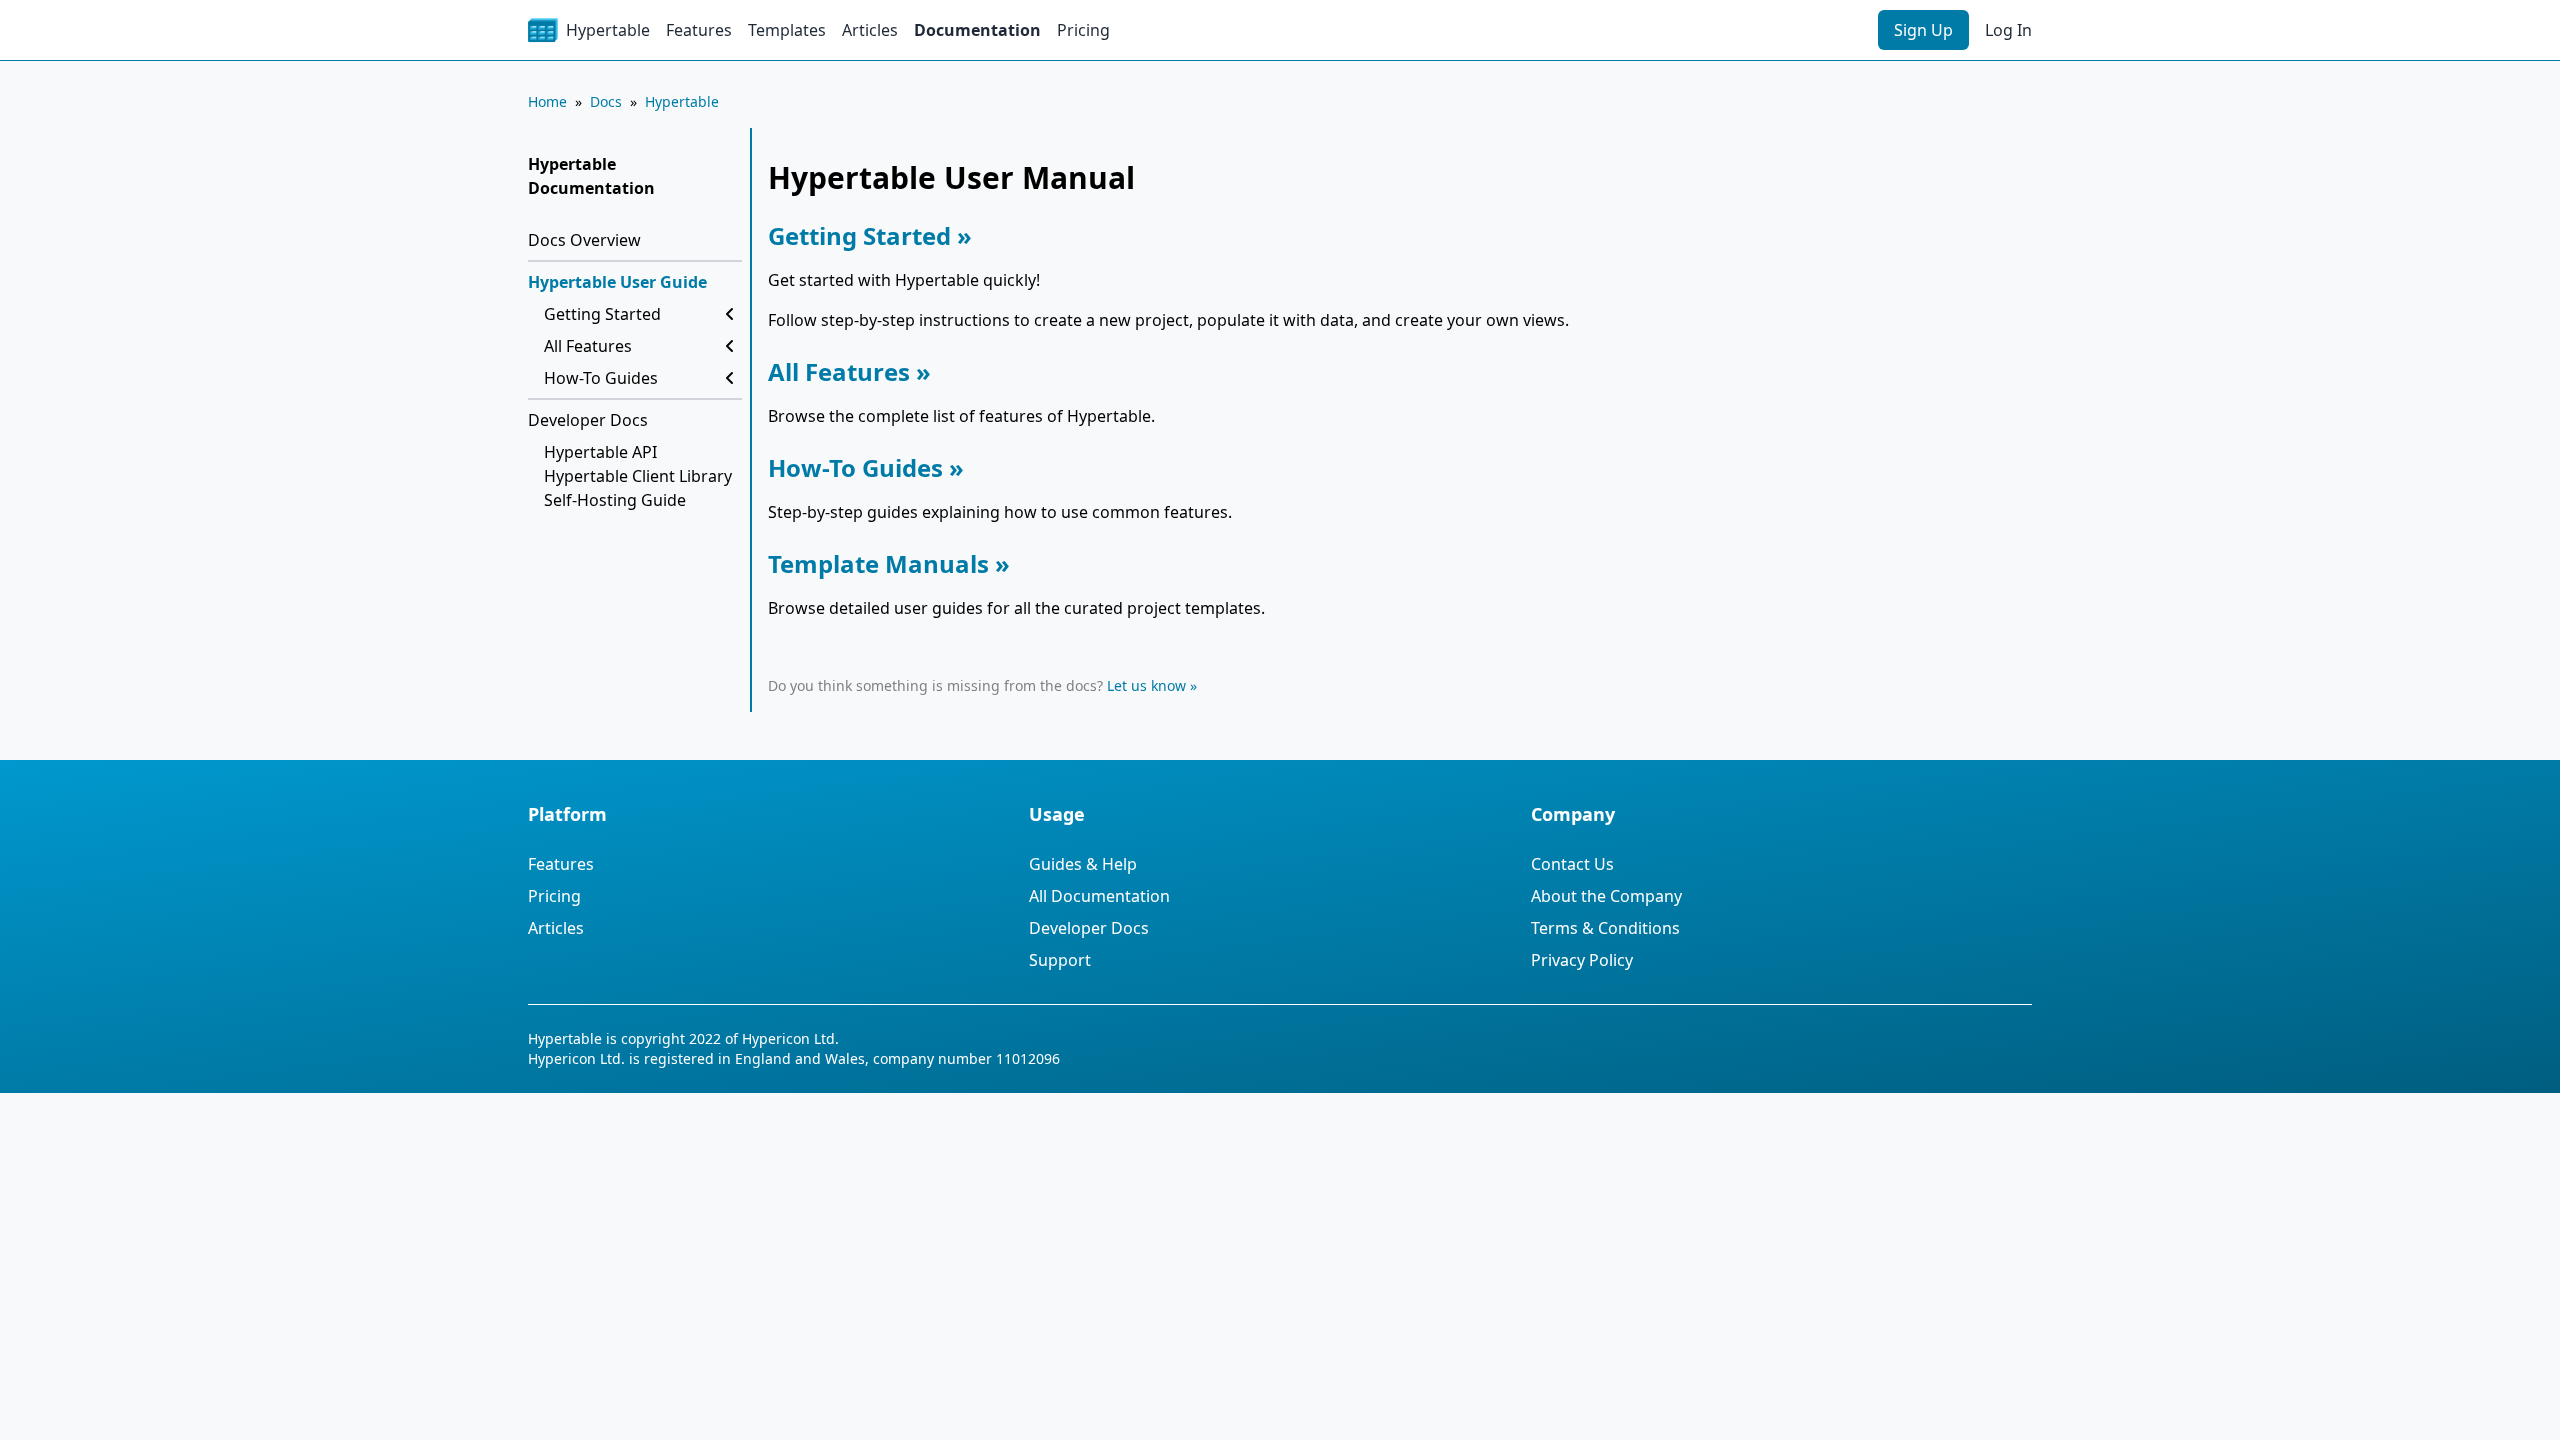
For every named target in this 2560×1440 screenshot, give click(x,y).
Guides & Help (1083, 864)
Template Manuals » (889, 563)
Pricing (1083, 30)
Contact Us (1572, 864)
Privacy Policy (1582, 960)
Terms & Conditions (1605, 928)
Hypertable (682, 101)
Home (547, 101)
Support (1060, 960)
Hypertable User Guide (617, 282)
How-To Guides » (866, 467)
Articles (870, 30)
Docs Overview (584, 240)
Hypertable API (600, 452)
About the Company (1606, 896)
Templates (787, 30)
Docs (606, 101)
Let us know (1146, 685)
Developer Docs (588, 420)
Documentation (977, 30)
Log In (2008, 30)
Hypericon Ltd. (790, 1038)
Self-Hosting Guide (615, 500)
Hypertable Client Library (638, 476)
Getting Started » (870, 235)
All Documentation (1099, 896)
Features (699, 30)
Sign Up (1923, 30)
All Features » (849, 371)
